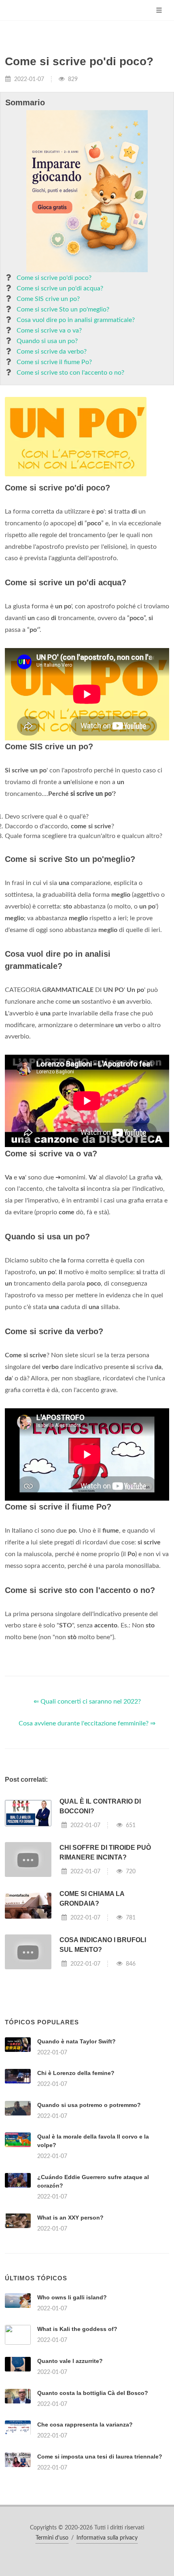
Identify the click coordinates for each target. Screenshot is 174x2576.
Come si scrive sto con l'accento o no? (70, 373)
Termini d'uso (52, 2538)
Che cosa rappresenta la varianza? (85, 2425)
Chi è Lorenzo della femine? (76, 2073)
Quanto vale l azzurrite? (70, 2361)
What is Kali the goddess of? (77, 2329)
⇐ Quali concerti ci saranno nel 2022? (87, 1702)
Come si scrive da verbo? (52, 352)
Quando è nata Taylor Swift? (76, 2041)
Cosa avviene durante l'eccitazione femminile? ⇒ (87, 1723)
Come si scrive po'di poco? (54, 278)
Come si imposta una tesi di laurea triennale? (100, 2457)
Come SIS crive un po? (48, 299)
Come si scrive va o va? (49, 331)
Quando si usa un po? (47, 341)
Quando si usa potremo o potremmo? (89, 2105)
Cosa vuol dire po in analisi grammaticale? (76, 320)
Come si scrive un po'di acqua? (60, 288)
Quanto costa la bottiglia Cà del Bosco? (93, 2393)
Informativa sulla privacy (107, 2538)
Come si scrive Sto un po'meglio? (63, 309)
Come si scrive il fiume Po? (54, 362)
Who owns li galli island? (72, 2297)
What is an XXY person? (70, 2218)
